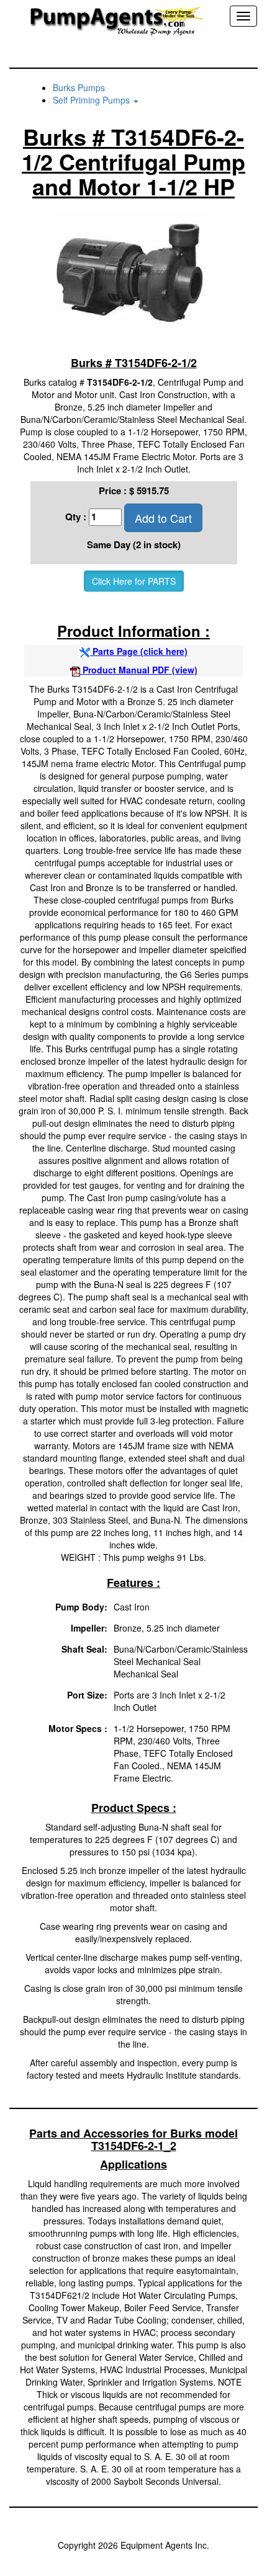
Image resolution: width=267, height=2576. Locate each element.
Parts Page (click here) (139, 651)
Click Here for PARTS (134, 581)
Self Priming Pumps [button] (93, 100)
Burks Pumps (79, 87)
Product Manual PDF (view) (139, 670)
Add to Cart (163, 518)
